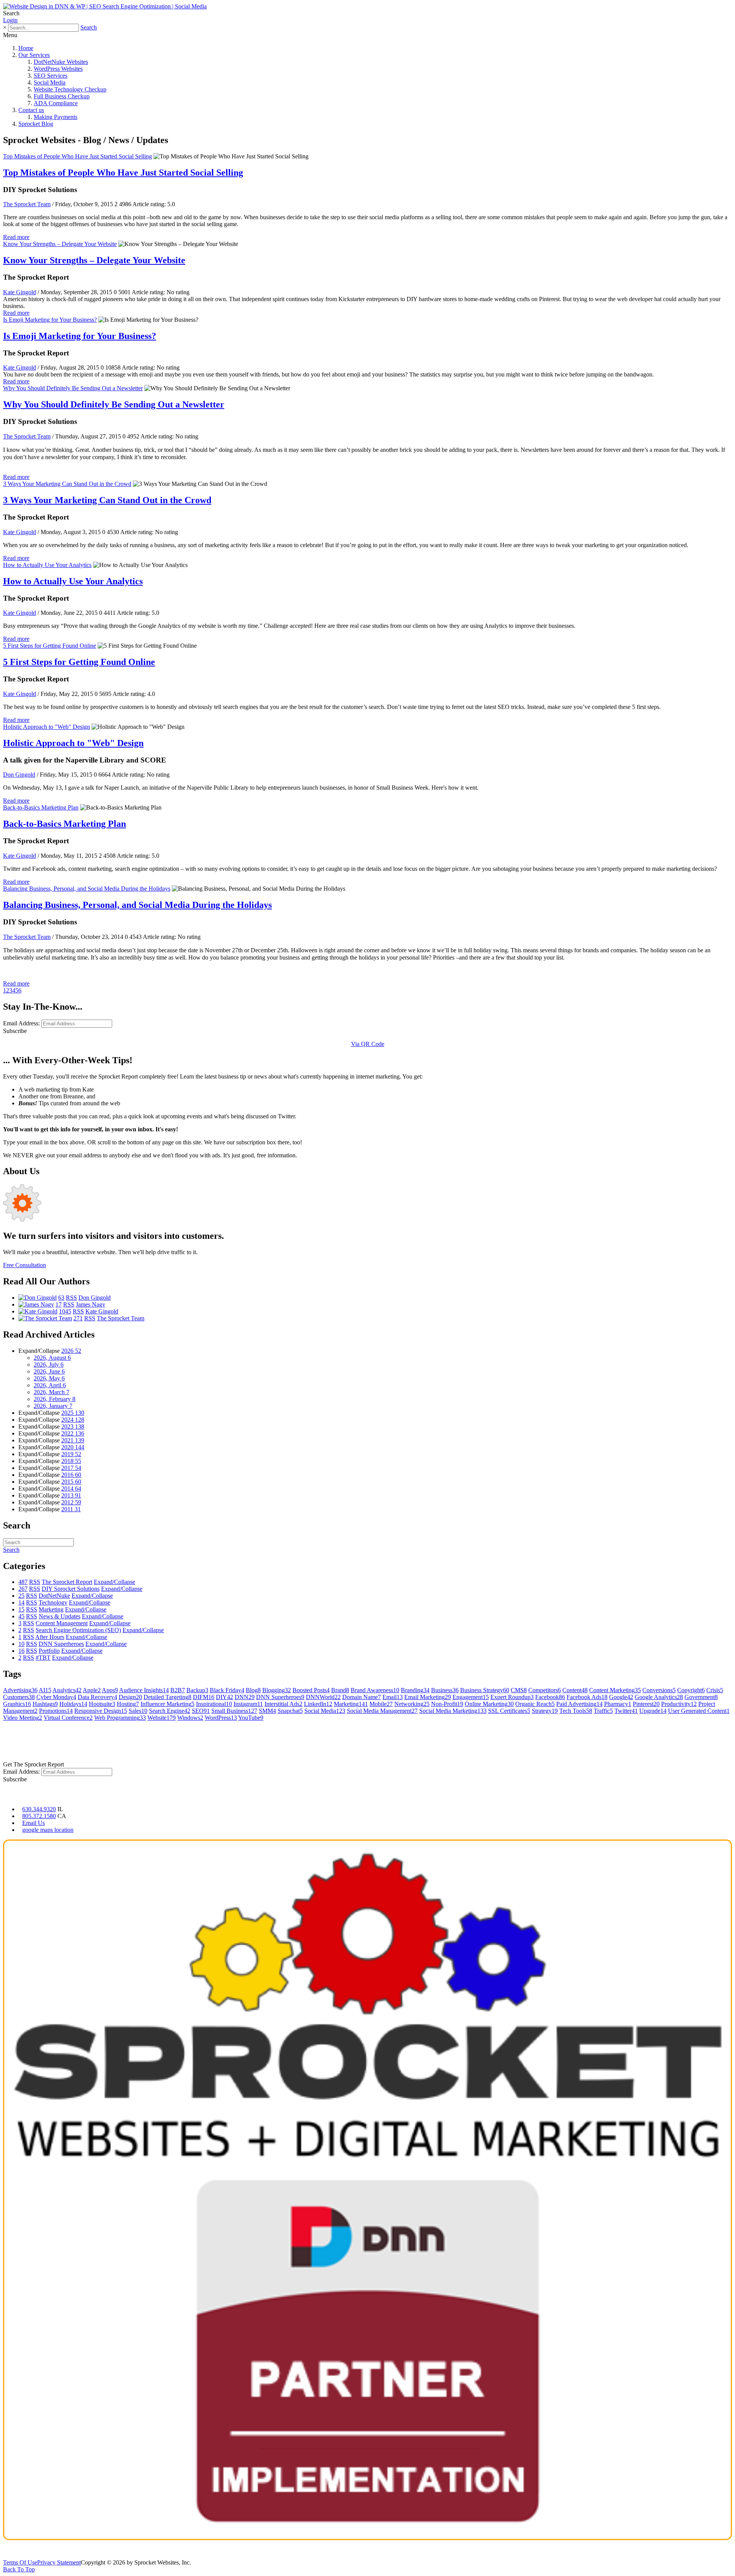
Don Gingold (19, 775)
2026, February (55, 1399)
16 (21, 1651)
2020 (73, 1447)
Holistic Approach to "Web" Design (47, 727)
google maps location (48, 1830)
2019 (71, 1454)
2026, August (52, 1358)
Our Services (34, 55)
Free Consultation (24, 1265)
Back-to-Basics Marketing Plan (41, 807)
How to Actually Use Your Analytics (47, 565)
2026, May (49, 1378)
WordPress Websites (58, 69)
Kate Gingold (20, 292)
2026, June (49, 1371)
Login (10, 20)
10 (21, 1644)
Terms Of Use (20, 2562)
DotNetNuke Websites (61, 62)
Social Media (50, 82)
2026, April (50, 1385)
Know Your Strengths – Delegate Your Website (60, 244)
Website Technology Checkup (70, 89)
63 (61, 1298)
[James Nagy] (36, 1304)
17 (59, 1304)
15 (21, 1609)
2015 (71, 1482)
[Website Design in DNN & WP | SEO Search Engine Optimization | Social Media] (105, 6)
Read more (16, 237)
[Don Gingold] (38, 1298)
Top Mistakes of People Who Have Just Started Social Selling (78, 156)
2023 (73, 1426)
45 (21, 1616)
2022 (73, 1433)
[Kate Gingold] (38, 1311)
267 (23, 1589)
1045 (65, 1311)
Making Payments (56, 117)
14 (21, 1602)
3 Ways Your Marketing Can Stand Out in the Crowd (67, 484)
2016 (71, 1475)
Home (26, 48)
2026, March (51, 1392)
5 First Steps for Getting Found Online (50, 646)
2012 (71, 1502)
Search (89, 27)
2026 (71, 1351)
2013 (71, 1495)
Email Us (33, 1823)
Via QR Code (368, 1044)
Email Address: (21, 1023)
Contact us (31, 110)
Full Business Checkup (62, 96)
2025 (73, 1413)
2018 (71, 1461)
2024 (73, 1420)
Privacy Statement (59, 2562)
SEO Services (51, 76)
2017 (71, 1468)
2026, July (49, 1365)
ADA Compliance (56, 103)
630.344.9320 (39, 1809)
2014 (71, 1488)
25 (21, 1596)
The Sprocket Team (27, 204)
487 (23, 1582)
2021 (73, 1440)
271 (78, 1318)
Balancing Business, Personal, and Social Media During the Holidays (87, 889)
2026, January (53, 1406)
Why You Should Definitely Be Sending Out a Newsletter (73, 388)
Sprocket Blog (36, 124)
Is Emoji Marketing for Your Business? (50, 320)
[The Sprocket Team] (45, 1318)
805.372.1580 (39, 1816)
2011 (71, 1509)
